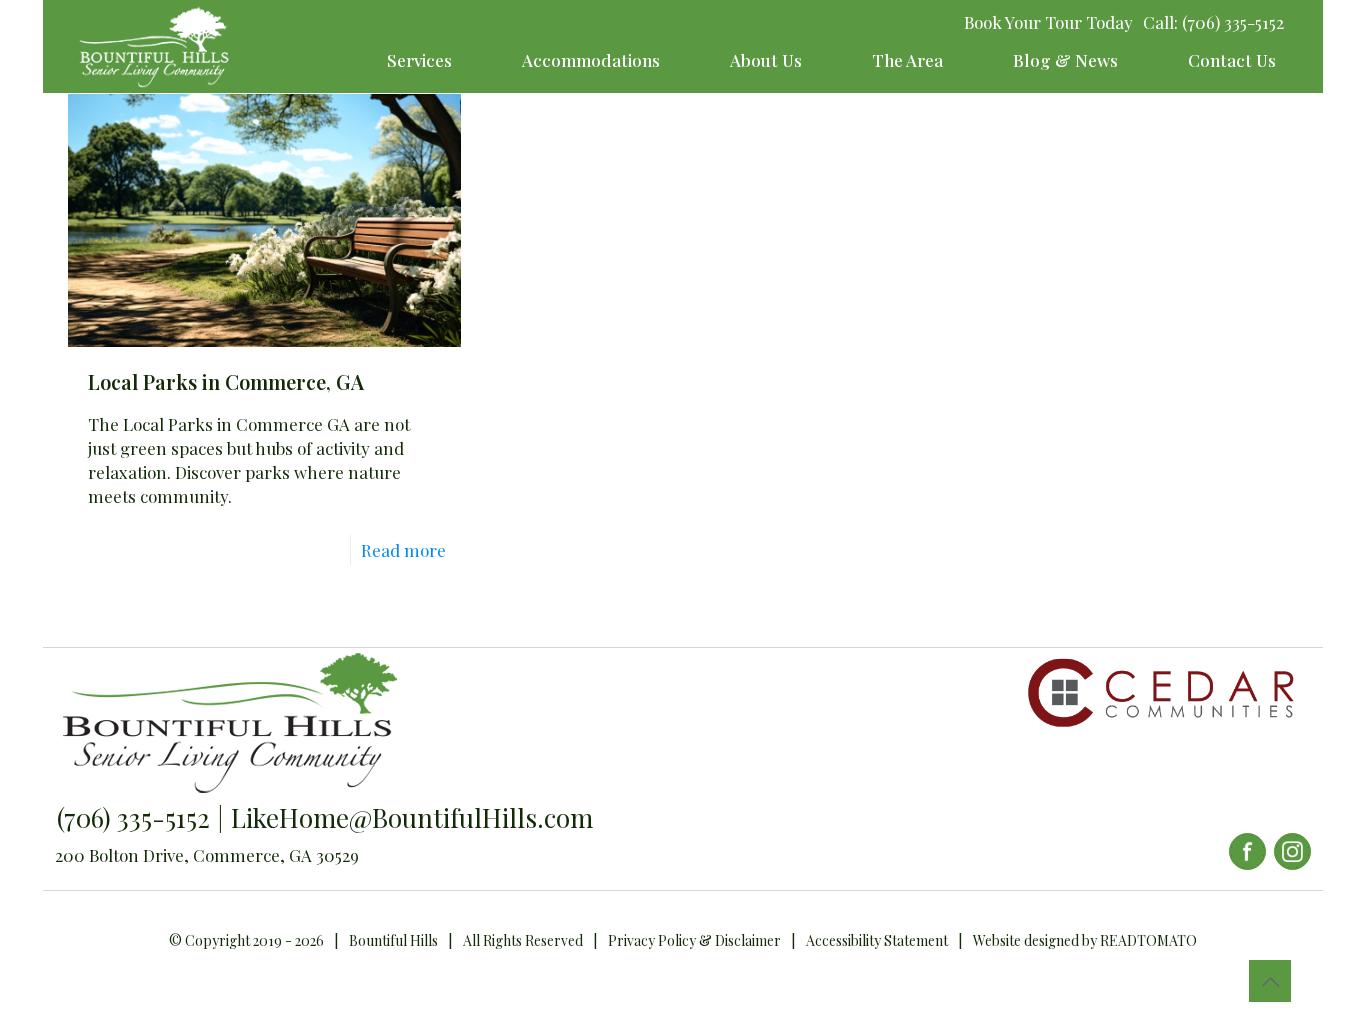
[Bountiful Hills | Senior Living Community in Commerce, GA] (154, 46)
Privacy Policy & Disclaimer (694, 940)
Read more (403, 550)
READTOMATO (1148, 940)
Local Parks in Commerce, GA (226, 381)
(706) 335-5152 (133, 817)
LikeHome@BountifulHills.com (412, 817)
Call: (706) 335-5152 (1213, 22)
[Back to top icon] (1270, 981)
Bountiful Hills (393, 940)
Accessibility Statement (877, 940)
